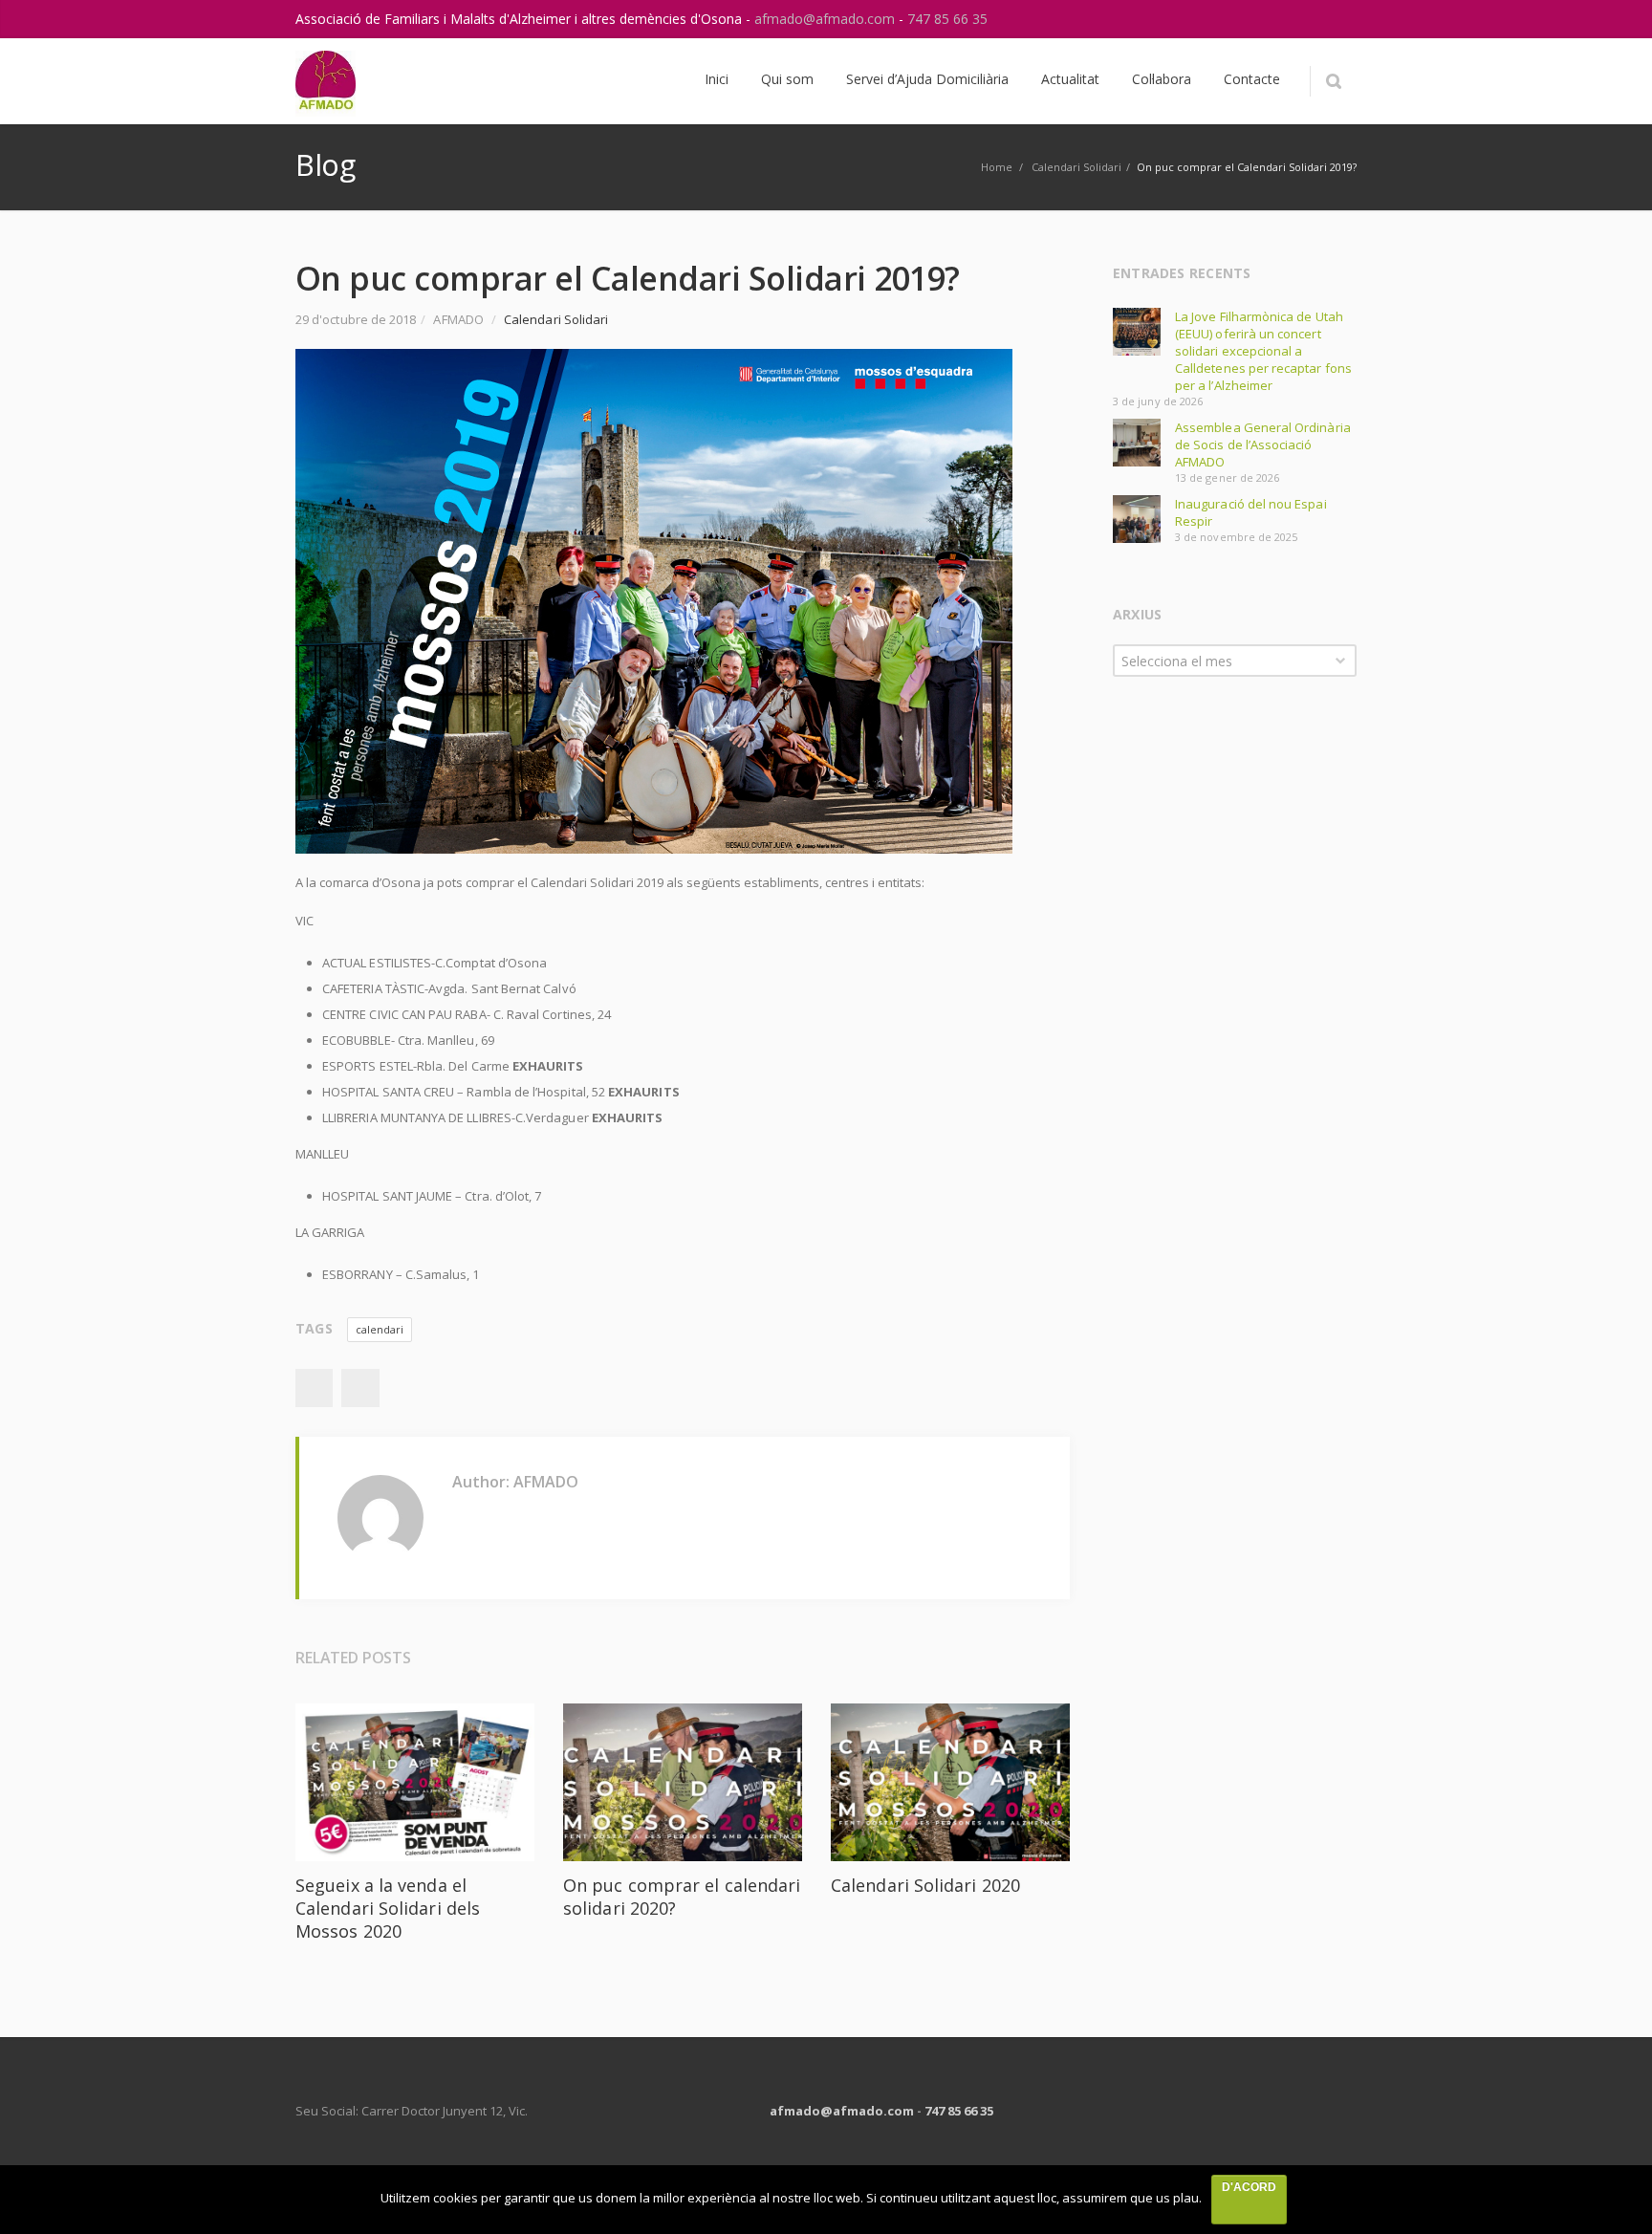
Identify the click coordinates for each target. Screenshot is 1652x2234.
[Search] (1333, 81)
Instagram (1297, 19)
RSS (1337, 19)
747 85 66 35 (947, 19)
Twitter (360, 1388)
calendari (380, 1329)
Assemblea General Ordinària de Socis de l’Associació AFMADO (1263, 445)
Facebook (314, 1388)
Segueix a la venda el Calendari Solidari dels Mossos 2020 (388, 1908)
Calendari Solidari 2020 (925, 1885)
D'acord (1249, 2187)
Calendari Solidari (1076, 167)
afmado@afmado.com (826, 19)
